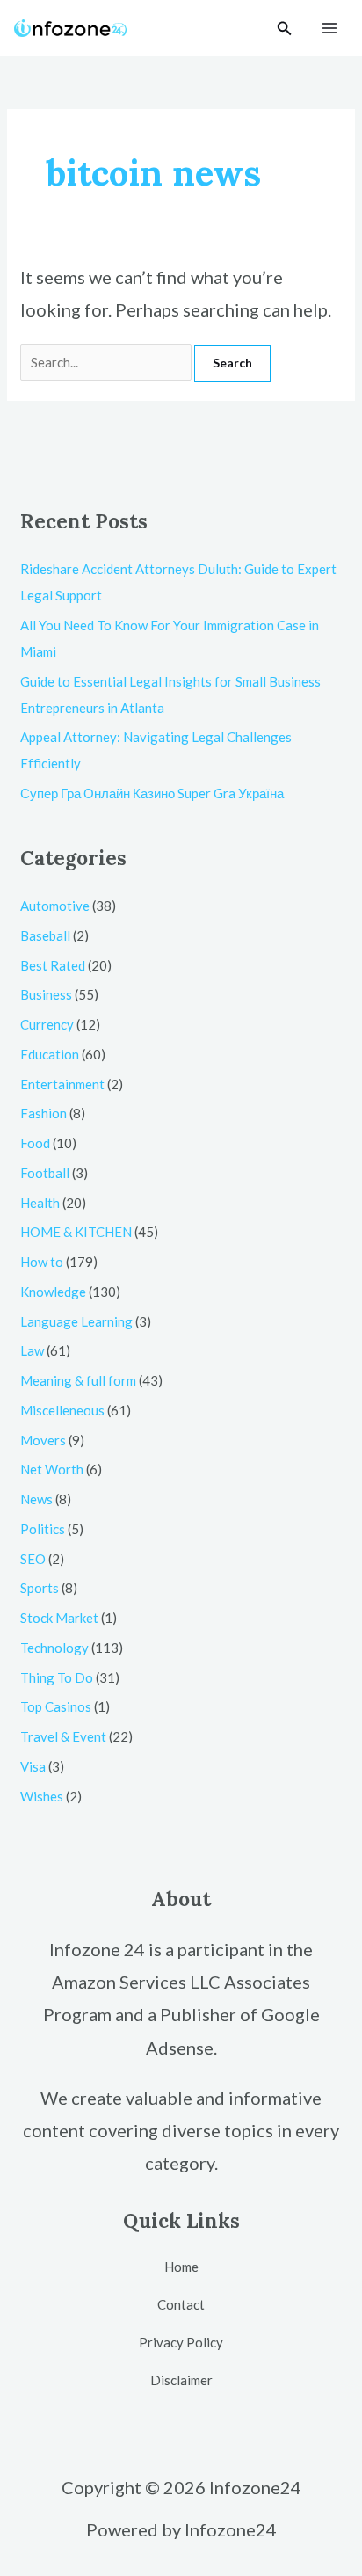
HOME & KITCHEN (76, 1232)
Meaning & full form (78, 1380)
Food (35, 1143)
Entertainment (62, 1084)
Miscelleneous (62, 1410)
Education (50, 1054)
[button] (285, 29)
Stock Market (59, 1618)
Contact (181, 2304)
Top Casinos (56, 1706)
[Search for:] (107, 362)
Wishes (42, 1796)
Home (181, 2267)
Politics (43, 1529)
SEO (33, 1559)
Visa (33, 1766)
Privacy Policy (181, 2342)
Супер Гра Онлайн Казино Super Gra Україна (152, 793)
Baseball (45, 935)
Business (46, 994)
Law (32, 1350)
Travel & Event (63, 1736)
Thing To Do (57, 1677)
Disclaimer (181, 2380)
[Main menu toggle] (330, 29)
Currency (47, 1024)
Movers (43, 1440)
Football (45, 1173)
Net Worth (52, 1469)
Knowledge (53, 1292)
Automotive (55, 906)
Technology (54, 1648)
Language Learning (76, 1321)
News (36, 1499)
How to (42, 1262)
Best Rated (53, 965)
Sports (40, 1588)
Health (40, 1203)
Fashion (43, 1113)
